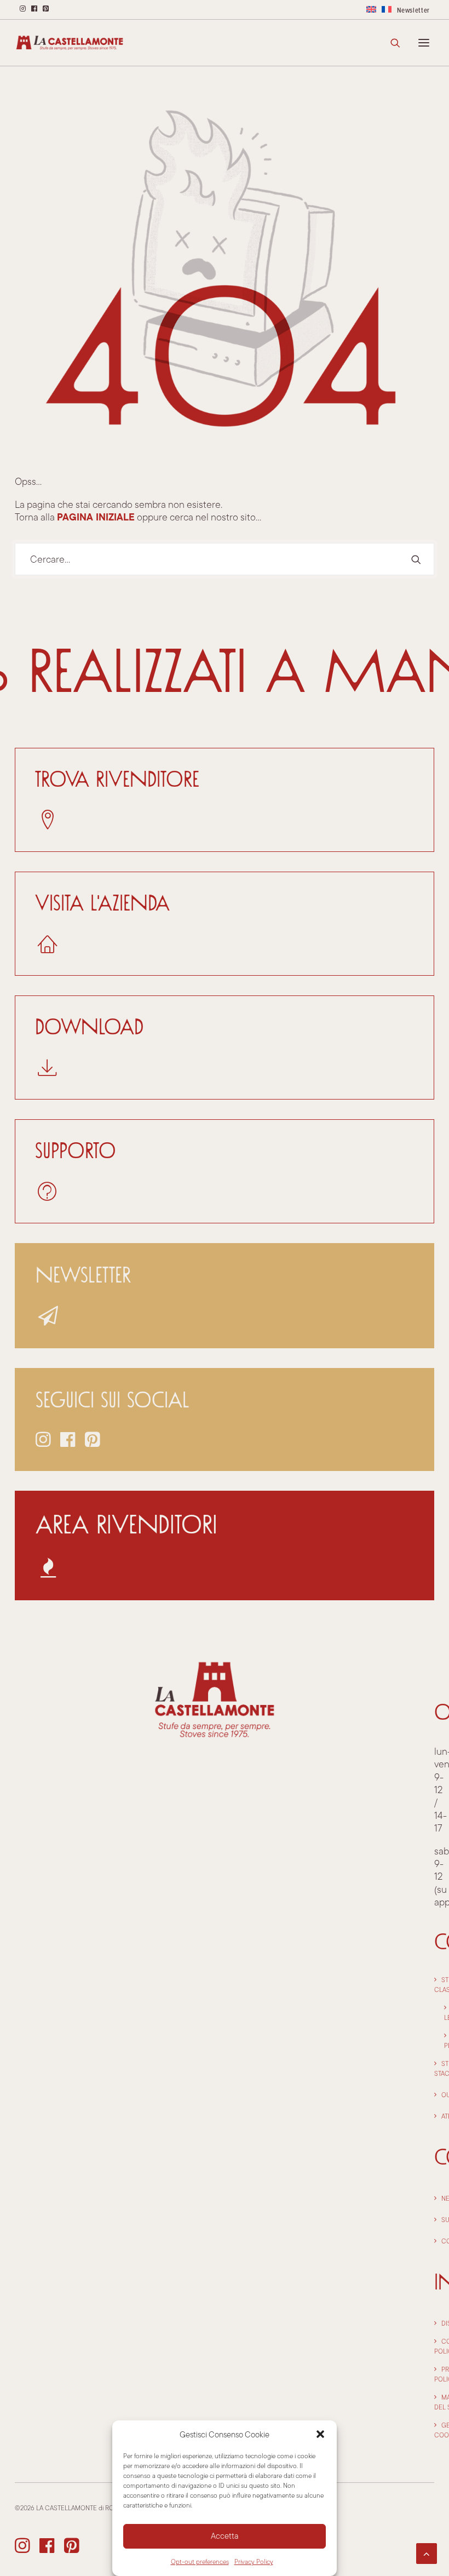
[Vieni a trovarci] (225, 924)
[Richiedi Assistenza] (225, 1171)
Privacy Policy (254, 2561)
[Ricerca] (390, 43)
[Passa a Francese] (387, 9)
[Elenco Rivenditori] (225, 800)
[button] (320, 2434)
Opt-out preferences (200, 2561)
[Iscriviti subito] (225, 1296)
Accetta (225, 2536)
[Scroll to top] (427, 2552)
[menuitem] (371, 9)
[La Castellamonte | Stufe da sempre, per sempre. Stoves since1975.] (70, 43)
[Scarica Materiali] (225, 1047)
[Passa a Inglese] (371, 9)
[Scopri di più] (225, 1545)
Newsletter (414, 10)
